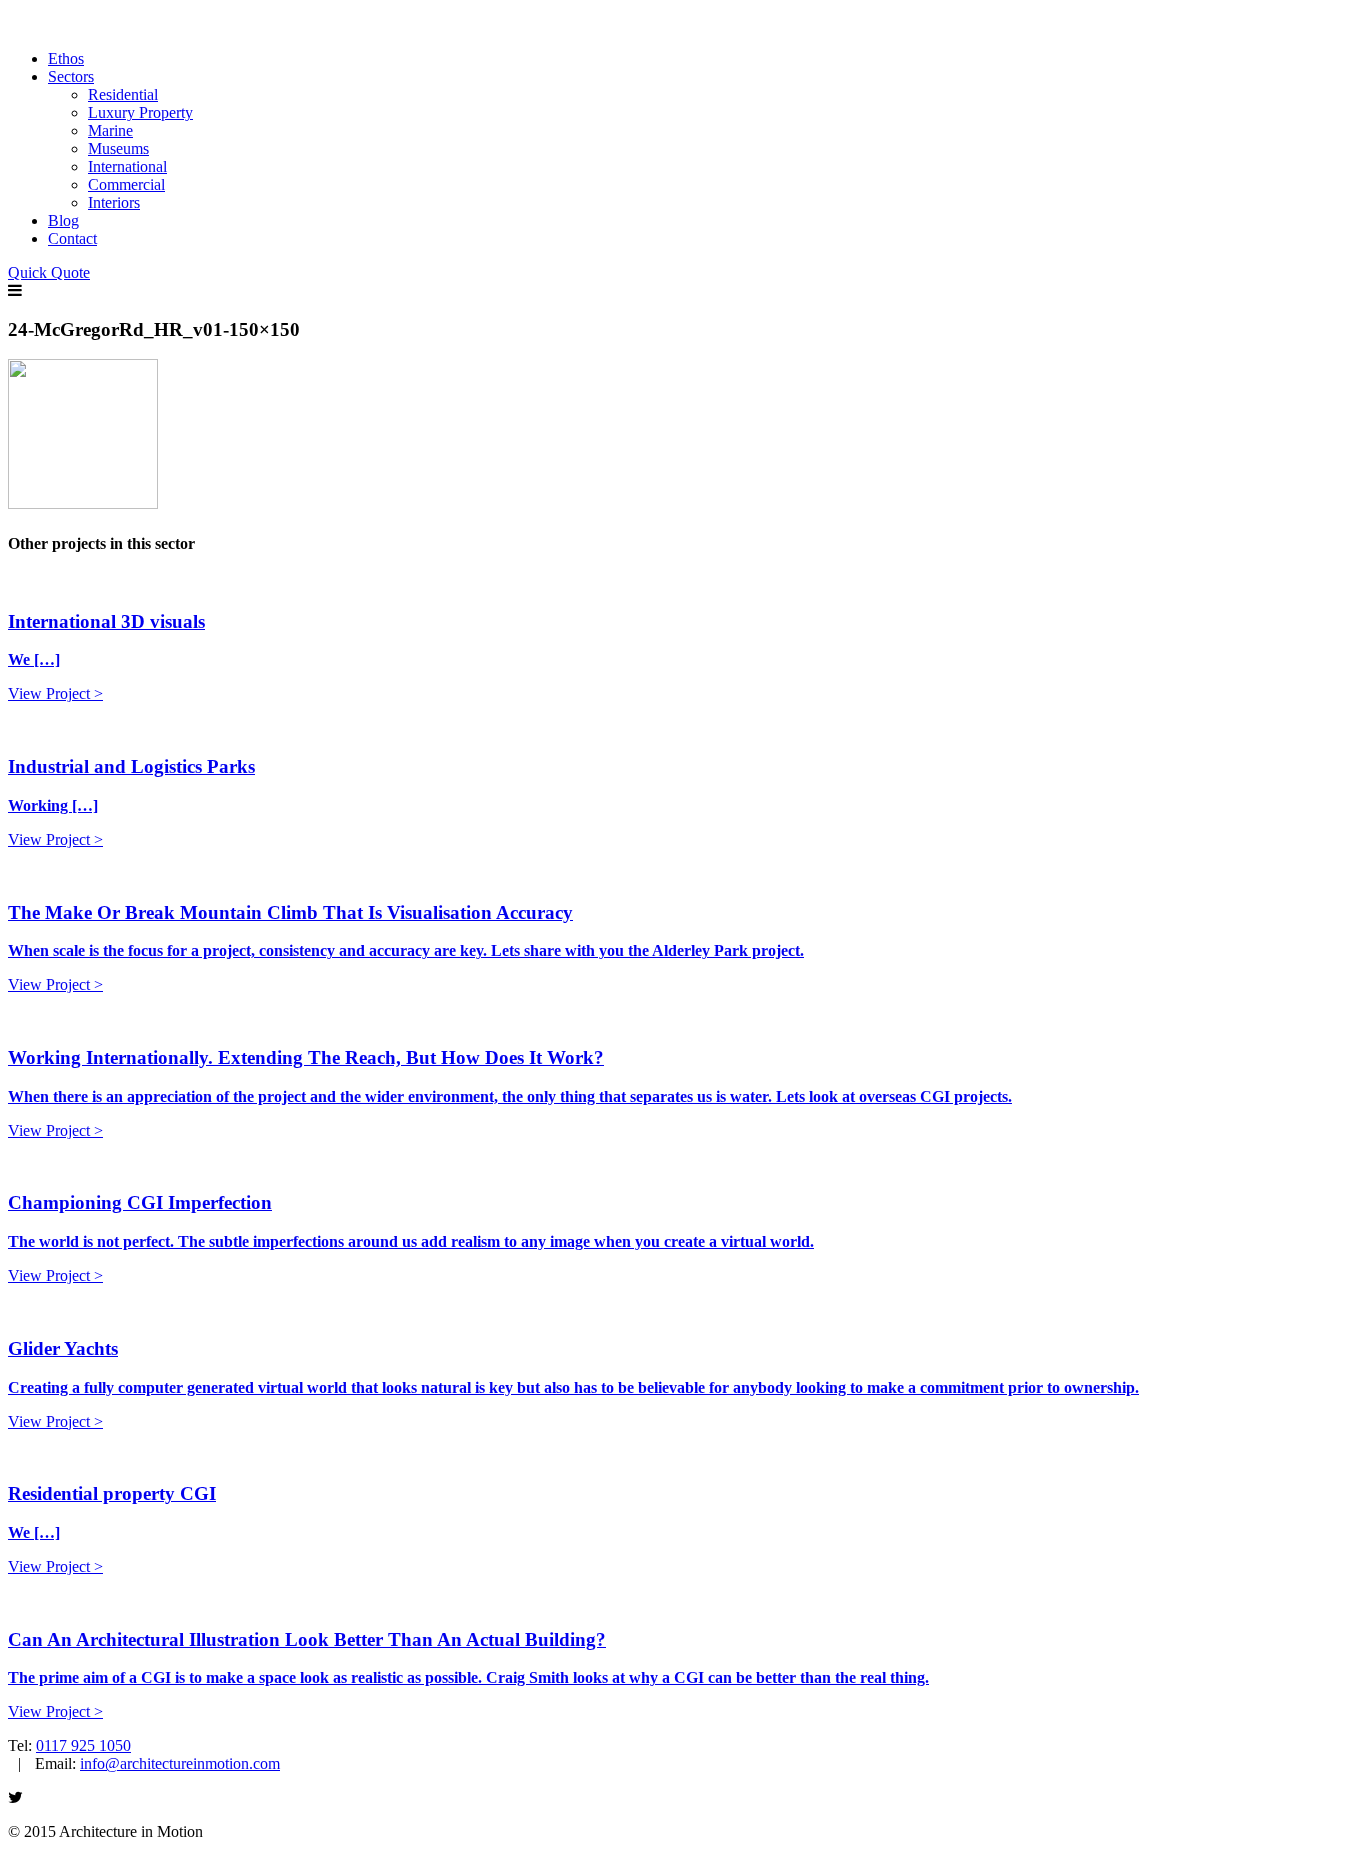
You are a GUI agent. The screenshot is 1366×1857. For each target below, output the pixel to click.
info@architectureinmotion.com (180, 1763)
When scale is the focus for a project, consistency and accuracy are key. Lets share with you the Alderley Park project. (406, 950)
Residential (123, 94)
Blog (63, 220)
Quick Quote (49, 272)
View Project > (55, 693)
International (127, 166)
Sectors (71, 76)
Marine (110, 130)
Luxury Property (140, 112)
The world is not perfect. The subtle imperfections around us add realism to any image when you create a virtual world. (411, 1241)
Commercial (126, 184)
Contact (72, 238)
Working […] (53, 805)
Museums (118, 148)
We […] (34, 659)
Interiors (114, 202)
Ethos (66, 58)
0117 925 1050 (83, 1745)
